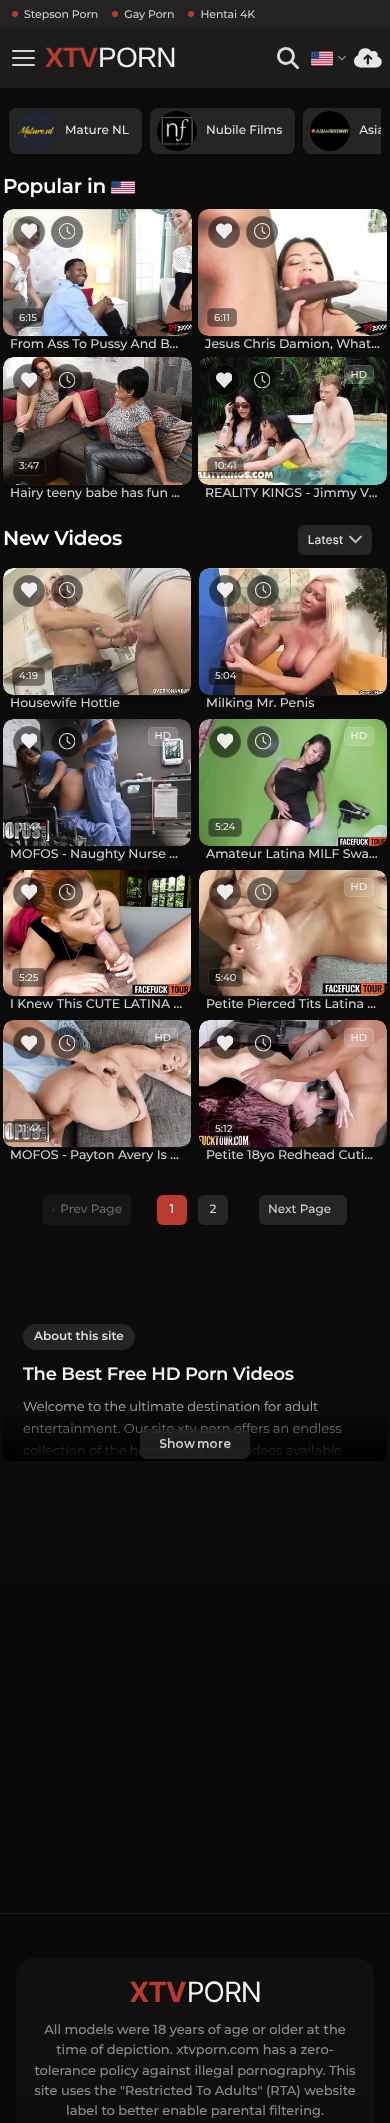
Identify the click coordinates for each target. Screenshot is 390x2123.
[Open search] (287, 58)
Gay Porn (149, 14)
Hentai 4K (227, 14)
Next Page (299, 1209)
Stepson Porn (61, 14)
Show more (195, 1443)
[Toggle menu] (23, 58)
